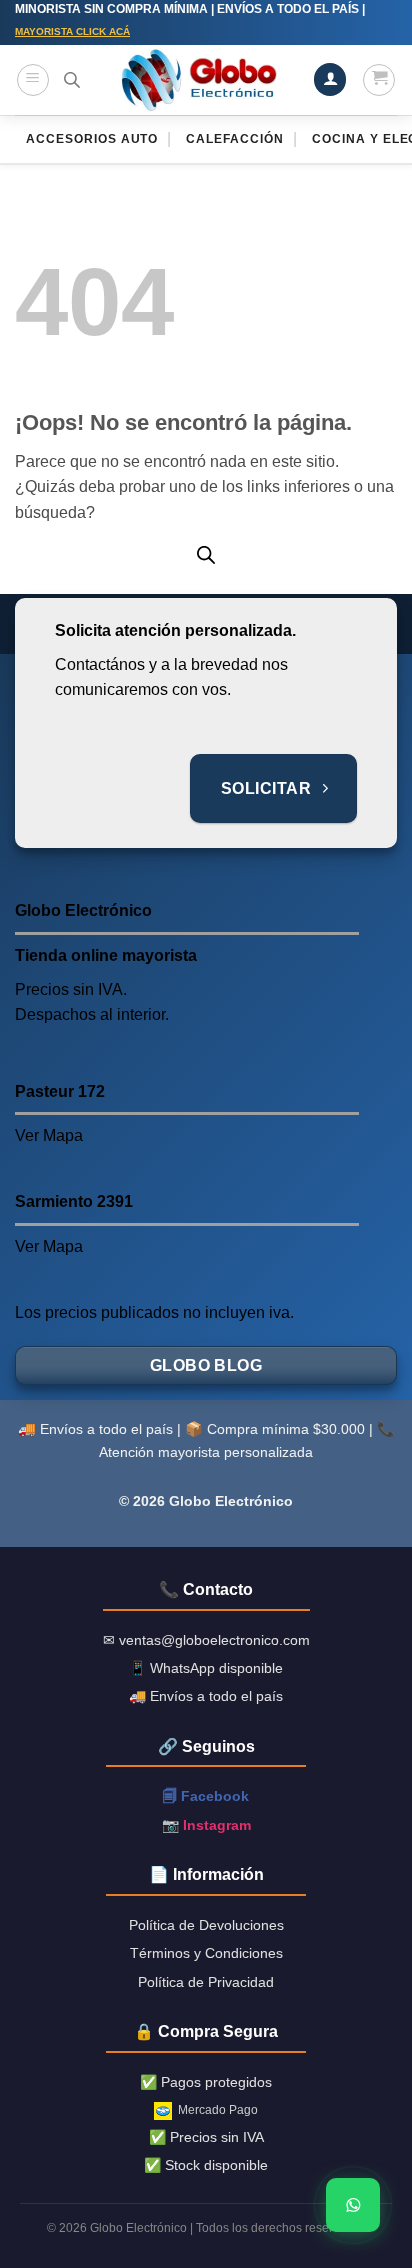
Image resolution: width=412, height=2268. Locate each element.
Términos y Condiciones (206, 1953)
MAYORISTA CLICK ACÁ (72, 31)
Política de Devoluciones (206, 1925)
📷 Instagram (206, 1825)
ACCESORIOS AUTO (92, 139)
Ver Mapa (49, 1135)
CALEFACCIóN (235, 139)
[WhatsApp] (353, 2205)
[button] (33, 80)
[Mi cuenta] (330, 79)
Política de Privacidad (206, 1982)
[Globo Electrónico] (198, 79)
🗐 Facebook (206, 1796)
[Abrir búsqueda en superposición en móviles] (72, 80)
